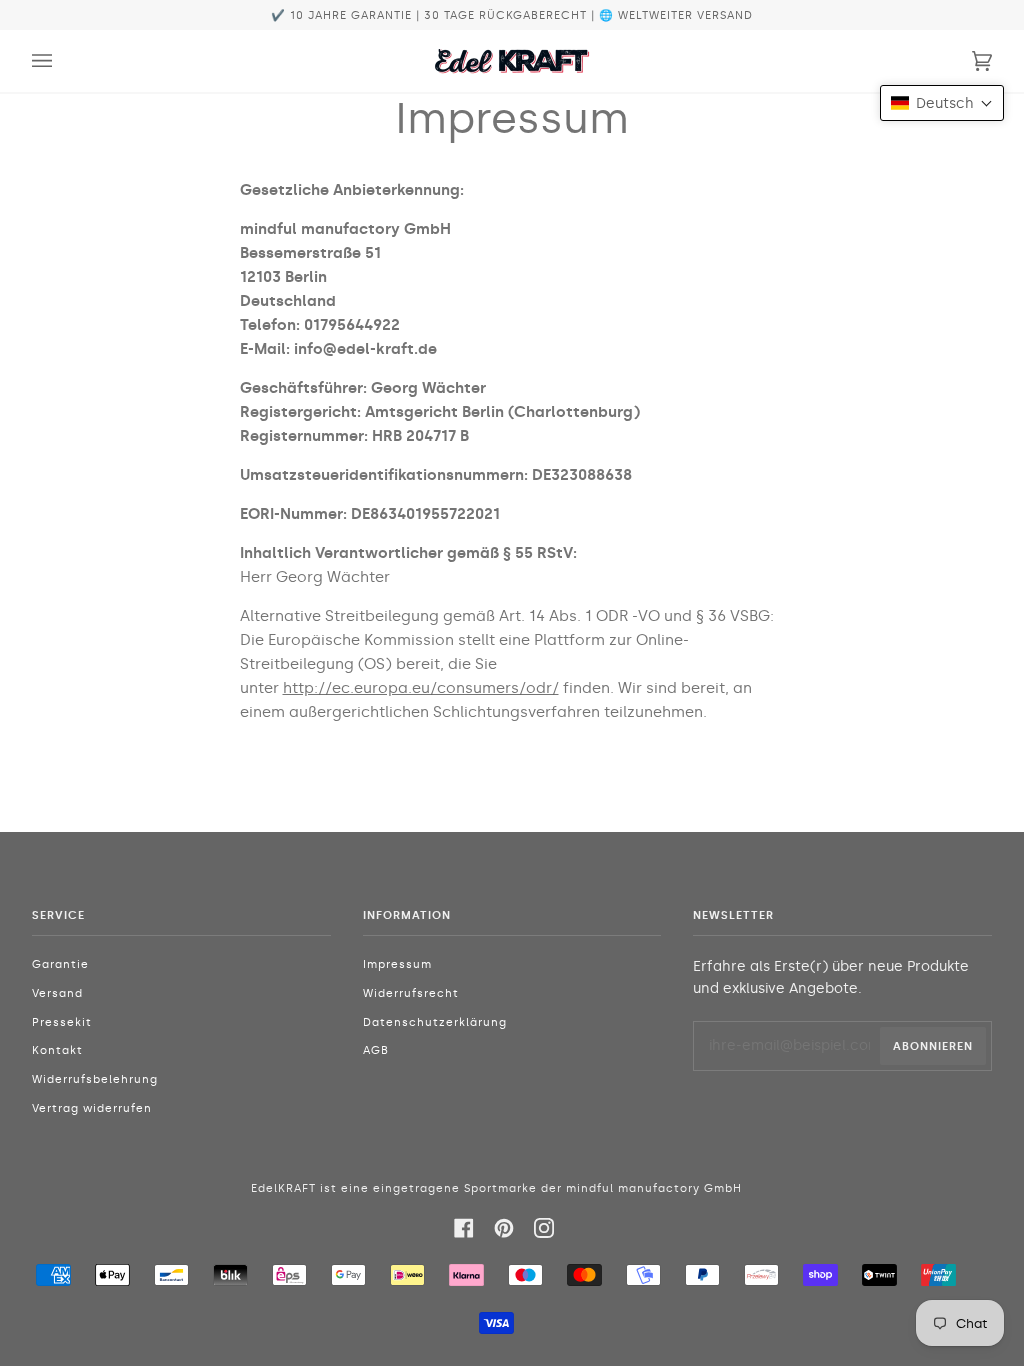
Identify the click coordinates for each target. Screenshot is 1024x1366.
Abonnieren (933, 1046)
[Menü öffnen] (62, 61)
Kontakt (57, 1050)
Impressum (397, 964)
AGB (376, 1050)
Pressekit (62, 1022)
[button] (942, 103)
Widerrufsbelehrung (95, 1079)
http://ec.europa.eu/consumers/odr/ (421, 688)
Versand (57, 993)
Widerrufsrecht (411, 993)
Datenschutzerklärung (435, 1022)
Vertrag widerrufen (92, 1108)
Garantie (60, 964)
